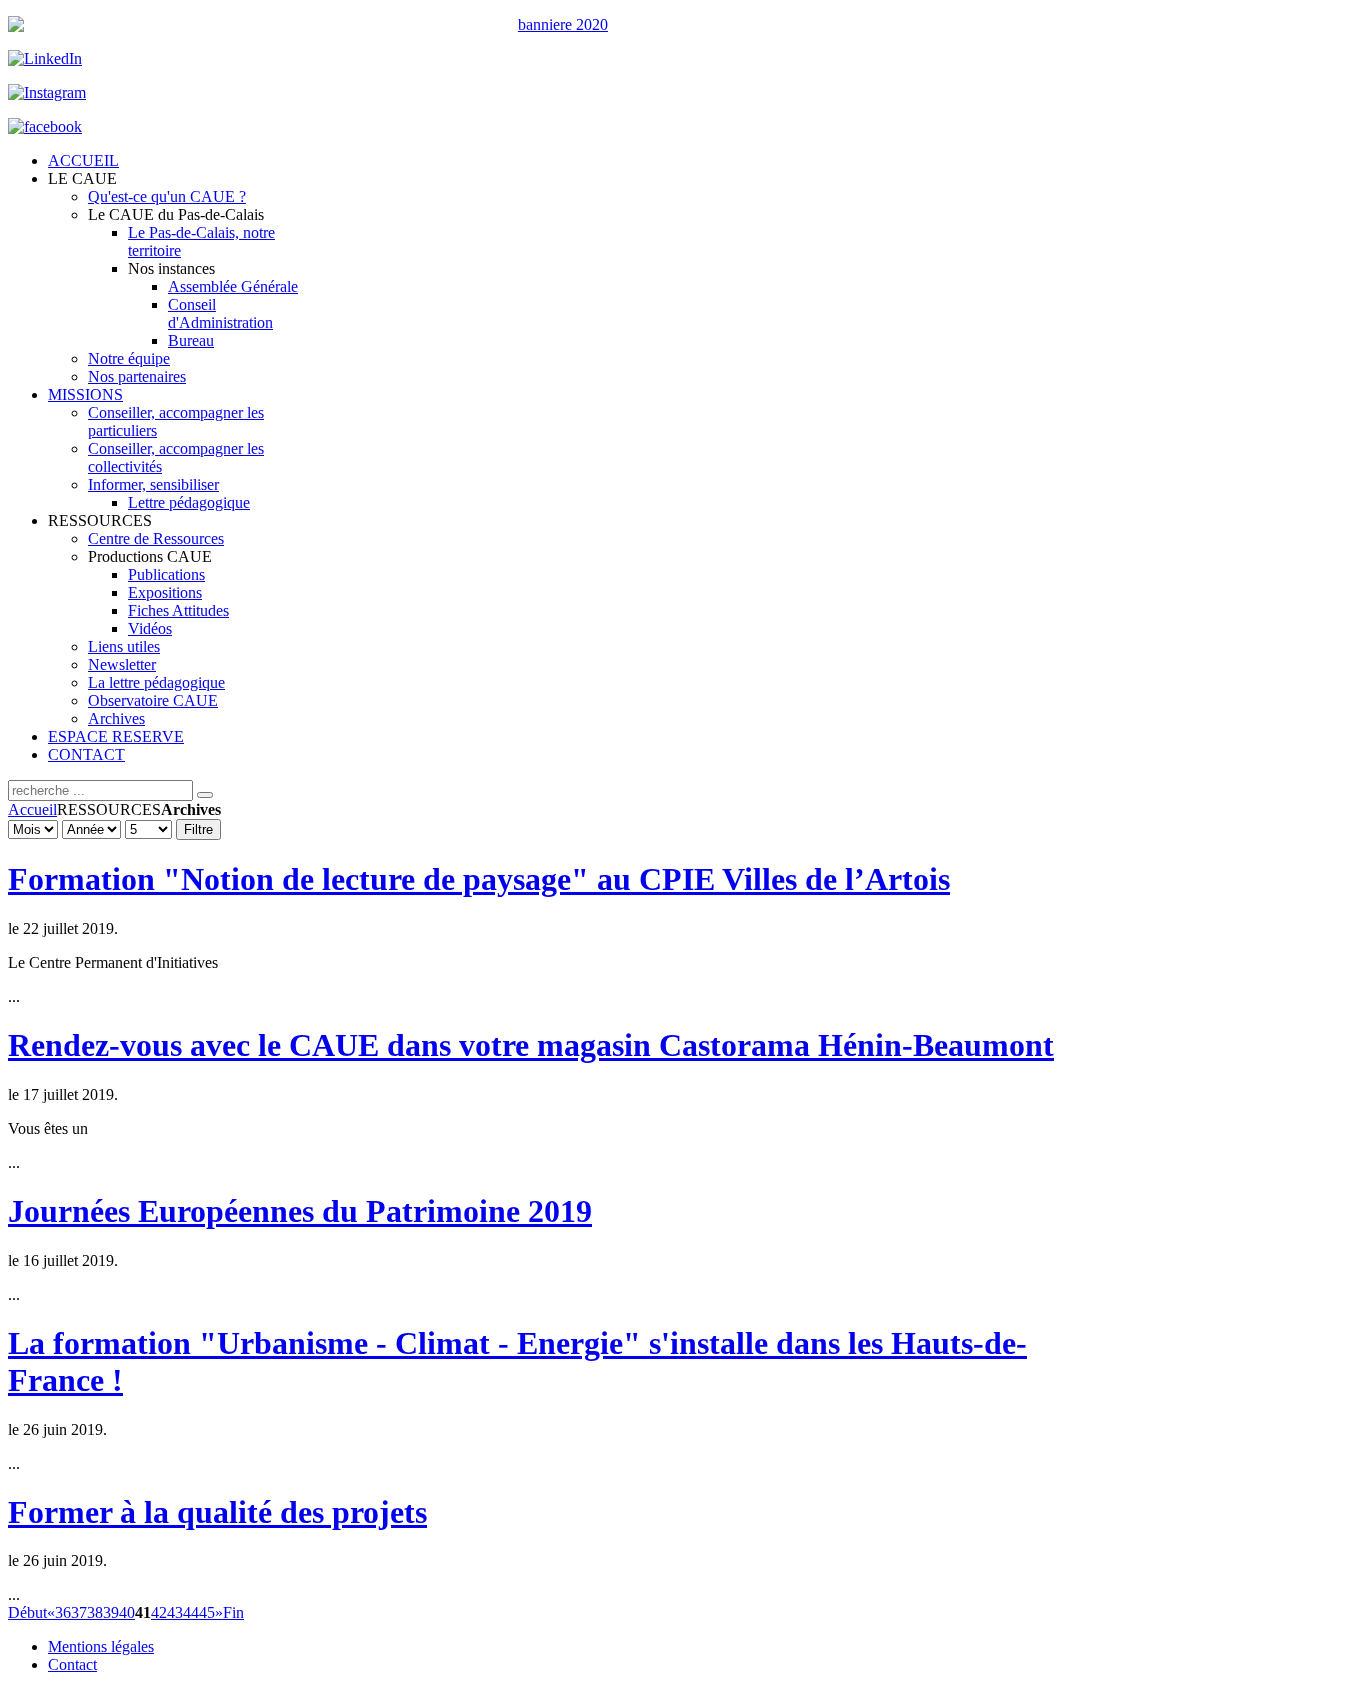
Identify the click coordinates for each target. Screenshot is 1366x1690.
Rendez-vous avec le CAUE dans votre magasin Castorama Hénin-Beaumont (531, 1045)
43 (175, 1612)
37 (79, 1612)
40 (127, 1612)
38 (95, 1612)
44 (191, 1612)
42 (159, 1612)
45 (207, 1612)
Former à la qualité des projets (217, 1512)
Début (27, 1612)
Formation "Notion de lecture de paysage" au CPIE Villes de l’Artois (479, 879)
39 (111, 1612)
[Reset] (205, 795)
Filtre (198, 829)
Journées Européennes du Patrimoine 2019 (300, 1211)
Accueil (32, 809)
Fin (233, 1612)
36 (63, 1612)
